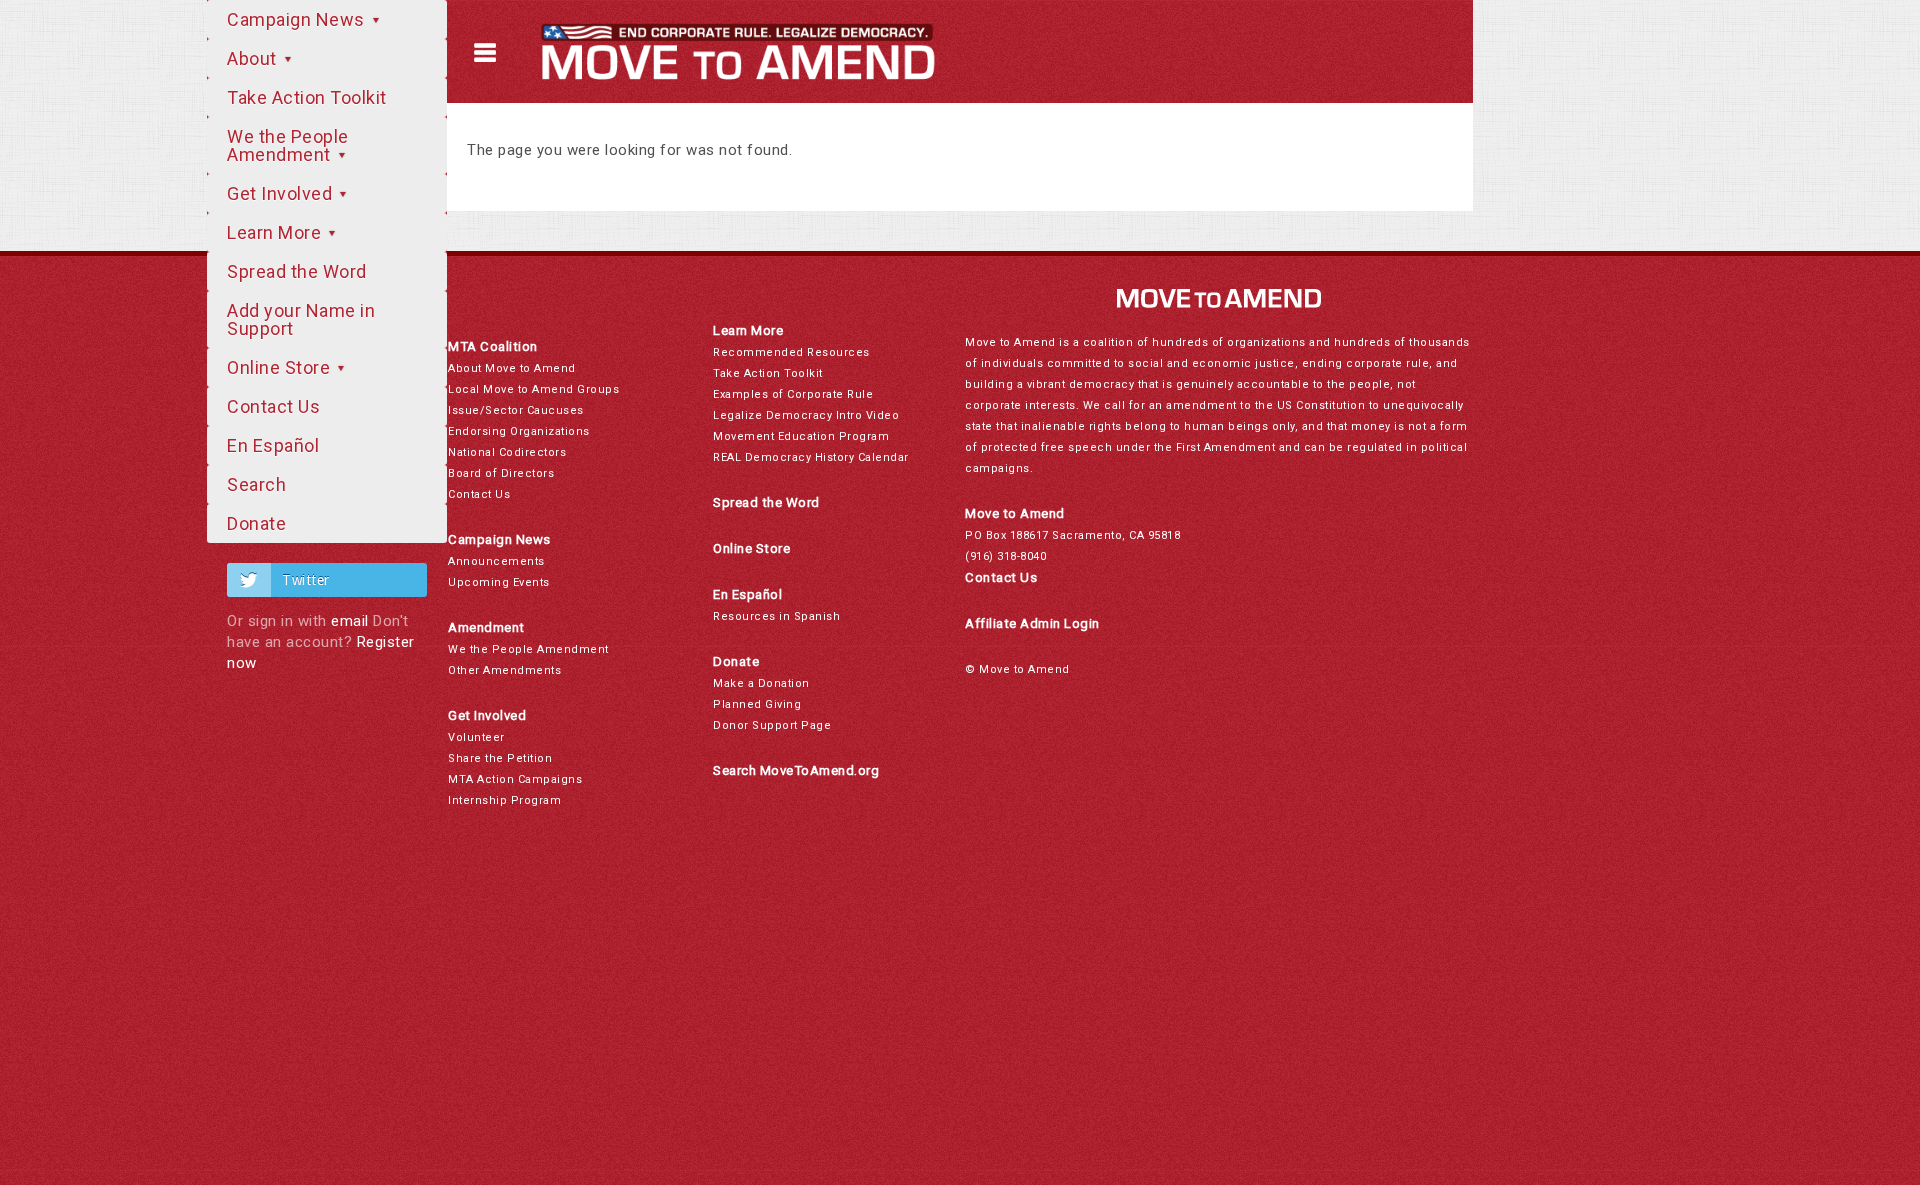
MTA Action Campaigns (515, 779)
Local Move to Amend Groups (533, 389)
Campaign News (298, 19)
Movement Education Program (801, 436)
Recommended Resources (791, 352)
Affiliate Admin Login (1032, 623)
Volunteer (476, 737)
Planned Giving (757, 704)
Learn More (276, 232)
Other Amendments (504, 670)
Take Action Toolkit (307, 97)
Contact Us (273, 406)
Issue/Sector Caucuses (516, 410)
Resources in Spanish (776, 616)
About (254, 58)
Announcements (496, 561)
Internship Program (504, 800)
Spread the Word (297, 271)
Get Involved (282, 193)
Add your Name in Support (301, 319)
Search (256, 484)
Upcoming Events (499, 582)
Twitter (306, 580)
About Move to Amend (512, 368)
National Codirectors (507, 452)
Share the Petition (500, 758)
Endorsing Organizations (519, 431)
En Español (273, 445)
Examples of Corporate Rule (793, 394)
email (350, 621)
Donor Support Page (772, 725)
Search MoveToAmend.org (796, 770)
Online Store (281, 367)
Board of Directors (501, 473)
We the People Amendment (288, 145)
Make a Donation (761, 683)
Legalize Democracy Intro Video (806, 415)
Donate (256, 523)
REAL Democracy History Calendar (811, 457)
